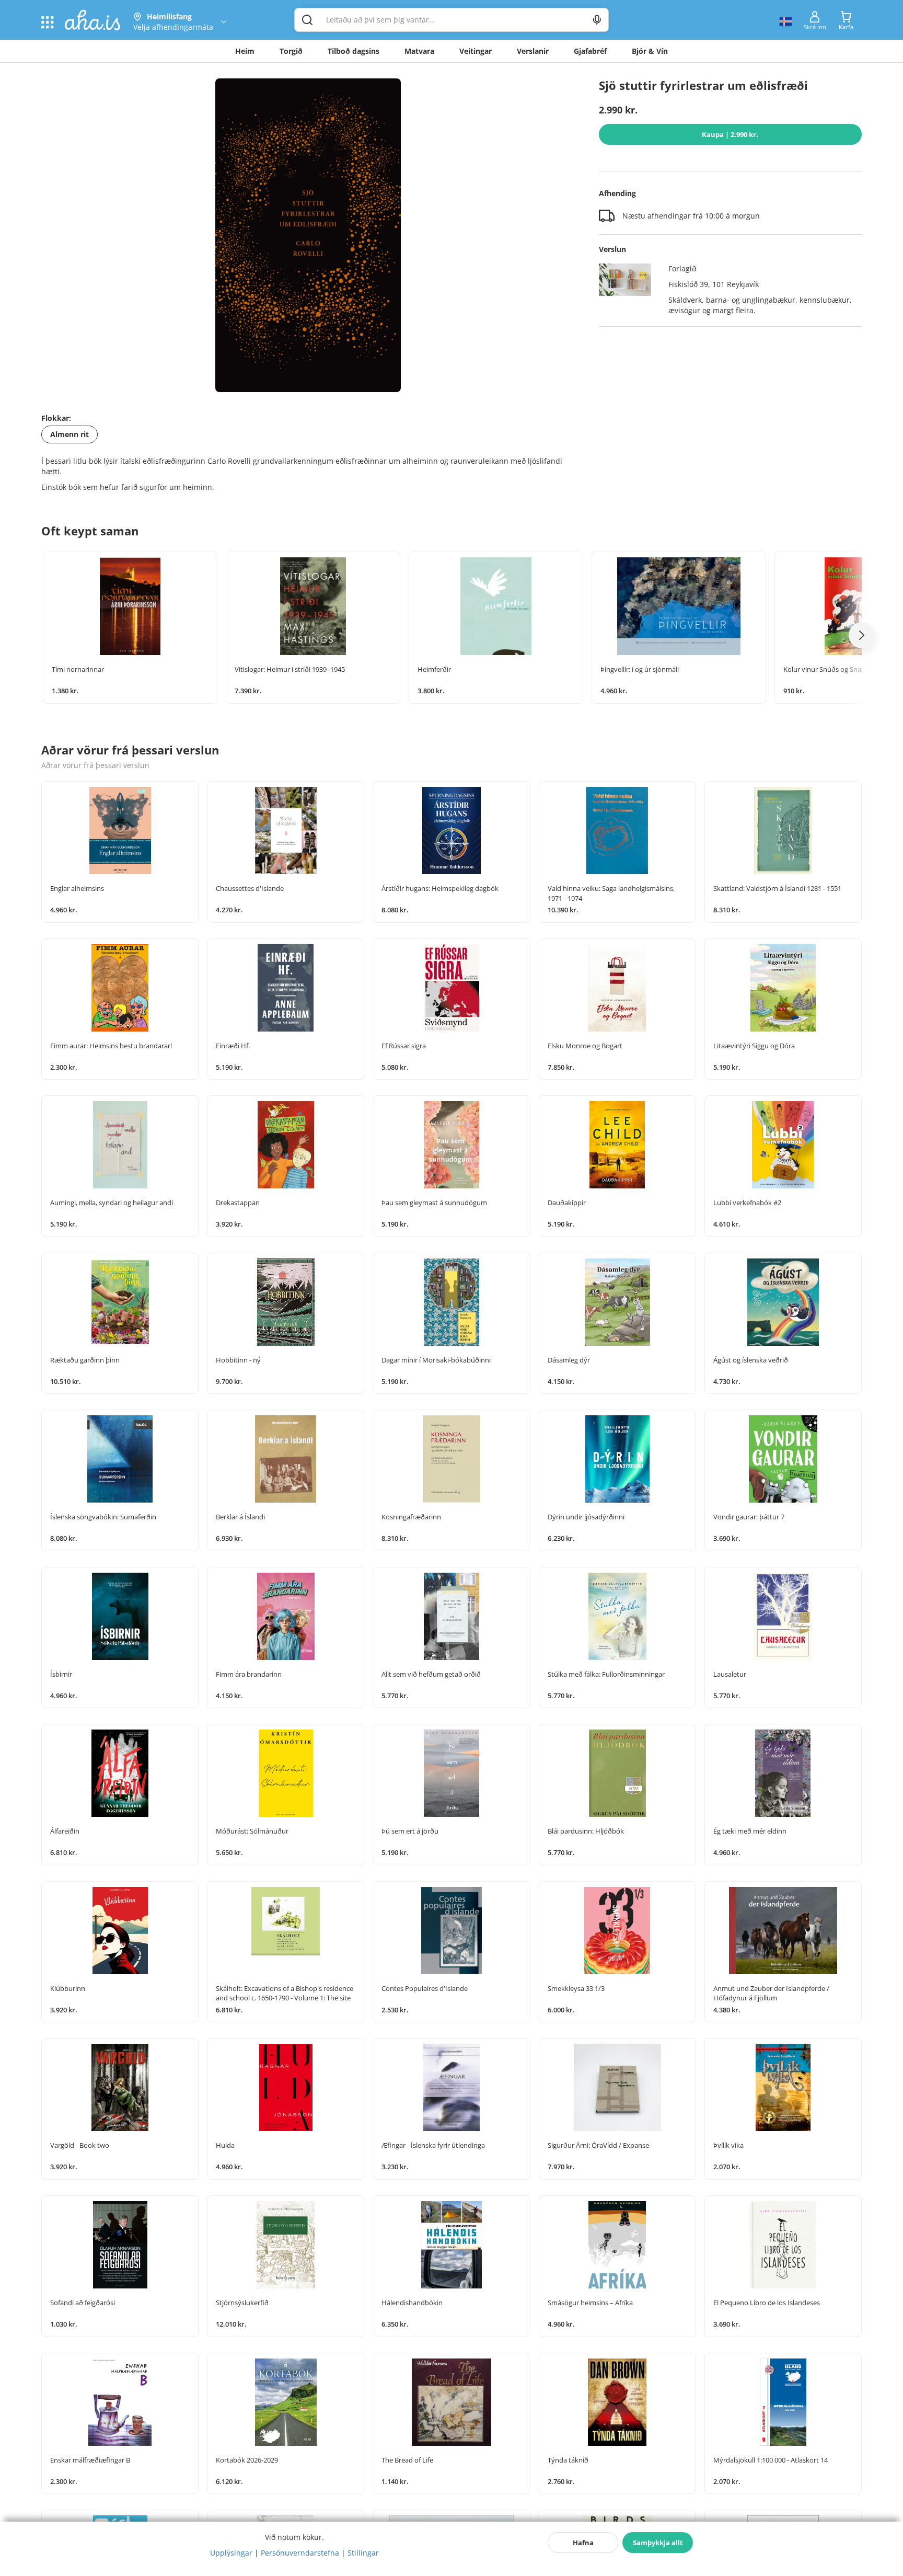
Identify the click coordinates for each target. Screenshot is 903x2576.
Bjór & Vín (650, 51)
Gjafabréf (590, 51)
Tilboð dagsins (354, 51)
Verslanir (533, 51)
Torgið (291, 51)
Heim (245, 51)
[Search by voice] (597, 20)
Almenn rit (70, 434)
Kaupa (730, 134)
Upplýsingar (231, 2553)
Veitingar (476, 51)
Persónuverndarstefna (300, 2553)
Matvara (419, 51)
